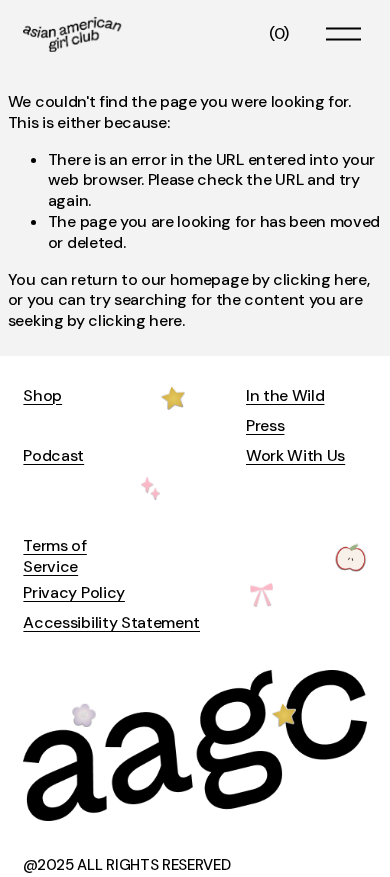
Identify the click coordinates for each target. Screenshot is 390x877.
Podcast (53, 456)
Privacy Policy (74, 593)
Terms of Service (54, 556)
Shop (42, 396)
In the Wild (285, 396)
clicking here (320, 279)
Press (265, 426)
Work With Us (295, 456)
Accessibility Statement (111, 623)
